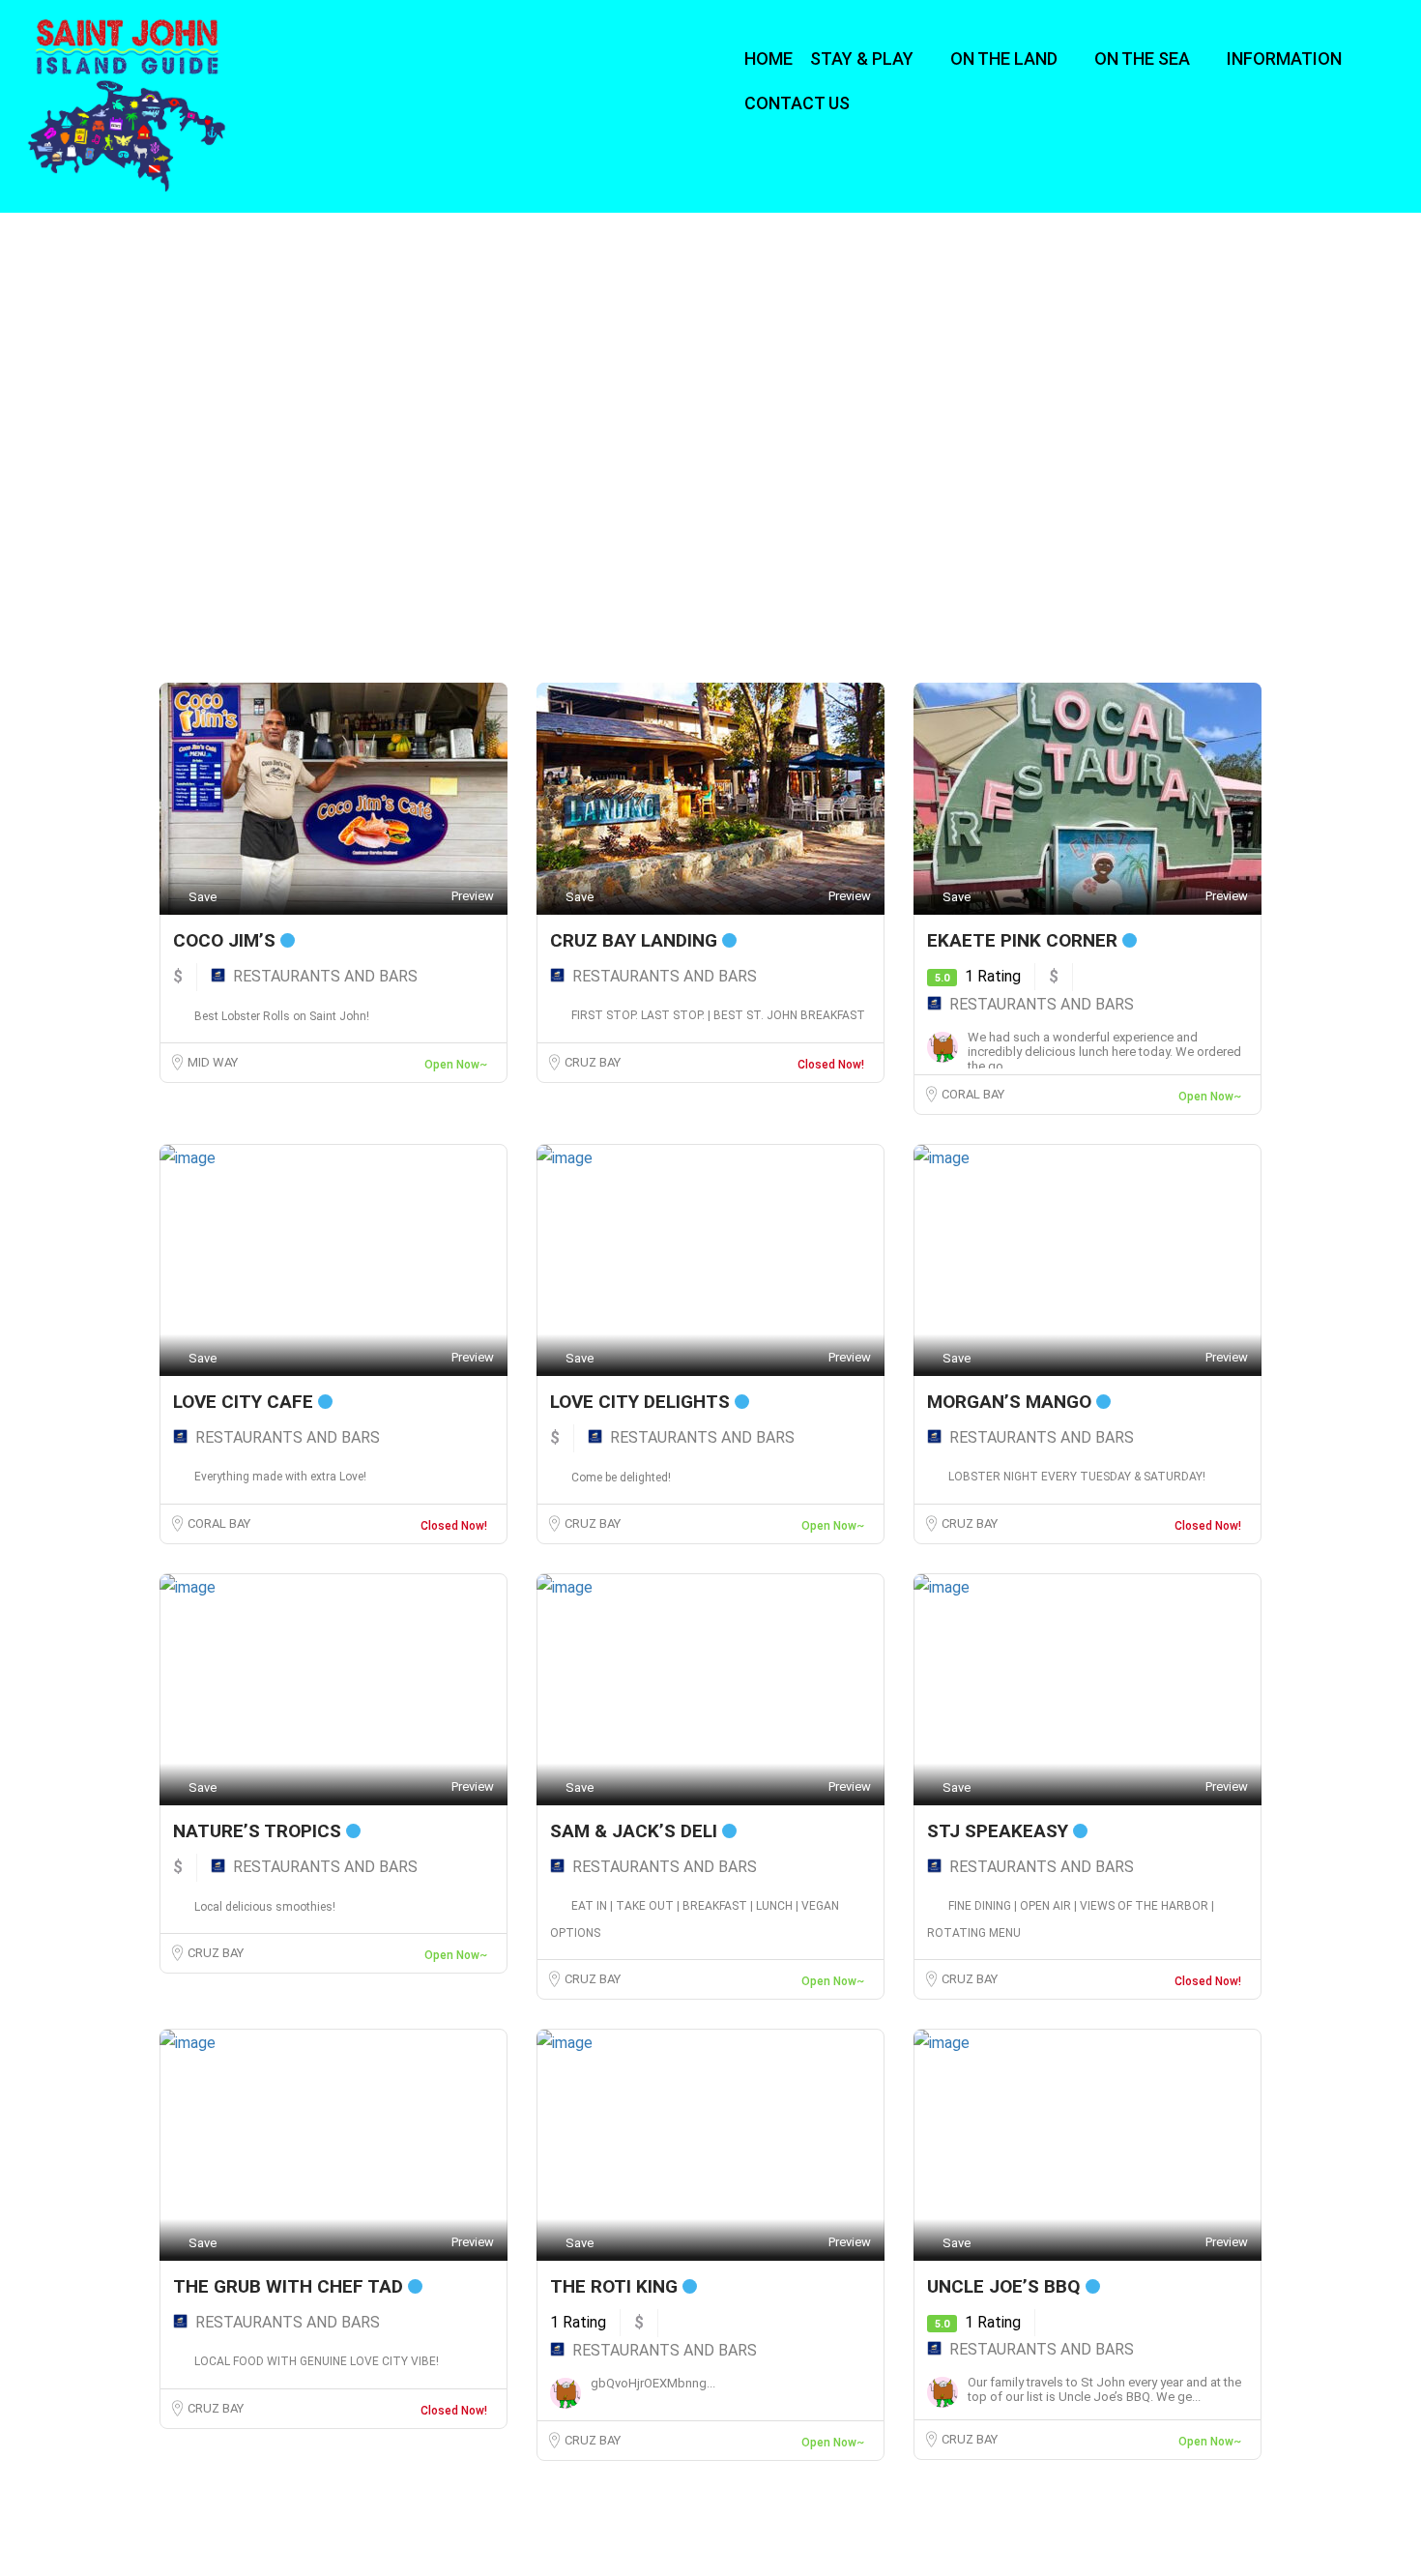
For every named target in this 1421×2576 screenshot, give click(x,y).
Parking (1028, 532)
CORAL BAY (973, 1094)
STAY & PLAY (862, 59)
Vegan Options (1046, 597)
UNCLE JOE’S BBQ (1006, 2286)
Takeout (489, 597)
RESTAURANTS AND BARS (325, 976)
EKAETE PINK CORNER (1025, 940)
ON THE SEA (1142, 59)
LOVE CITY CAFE (246, 1402)
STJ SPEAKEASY (1000, 1831)
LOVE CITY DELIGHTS (642, 1402)
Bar (747, 499)
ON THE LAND (1004, 59)
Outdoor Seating (781, 532)
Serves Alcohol (1044, 565)
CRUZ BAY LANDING (636, 940)
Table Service (234, 597)
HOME (768, 59)
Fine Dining (1036, 499)
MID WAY (213, 1062)
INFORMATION (1284, 59)
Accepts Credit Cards (259, 499)
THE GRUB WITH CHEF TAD (290, 2286)
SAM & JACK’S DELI (636, 1831)
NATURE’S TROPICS (260, 1831)
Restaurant (499, 565)
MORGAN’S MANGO (1012, 1402)
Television (762, 597)
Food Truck (229, 532)
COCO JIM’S (227, 940)
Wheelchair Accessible (260, 630)
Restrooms (766, 565)
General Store (504, 532)
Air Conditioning (511, 499)
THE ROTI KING (616, 2286)
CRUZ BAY (593, 1062)
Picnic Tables (235, 565)
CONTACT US (797, 103)
